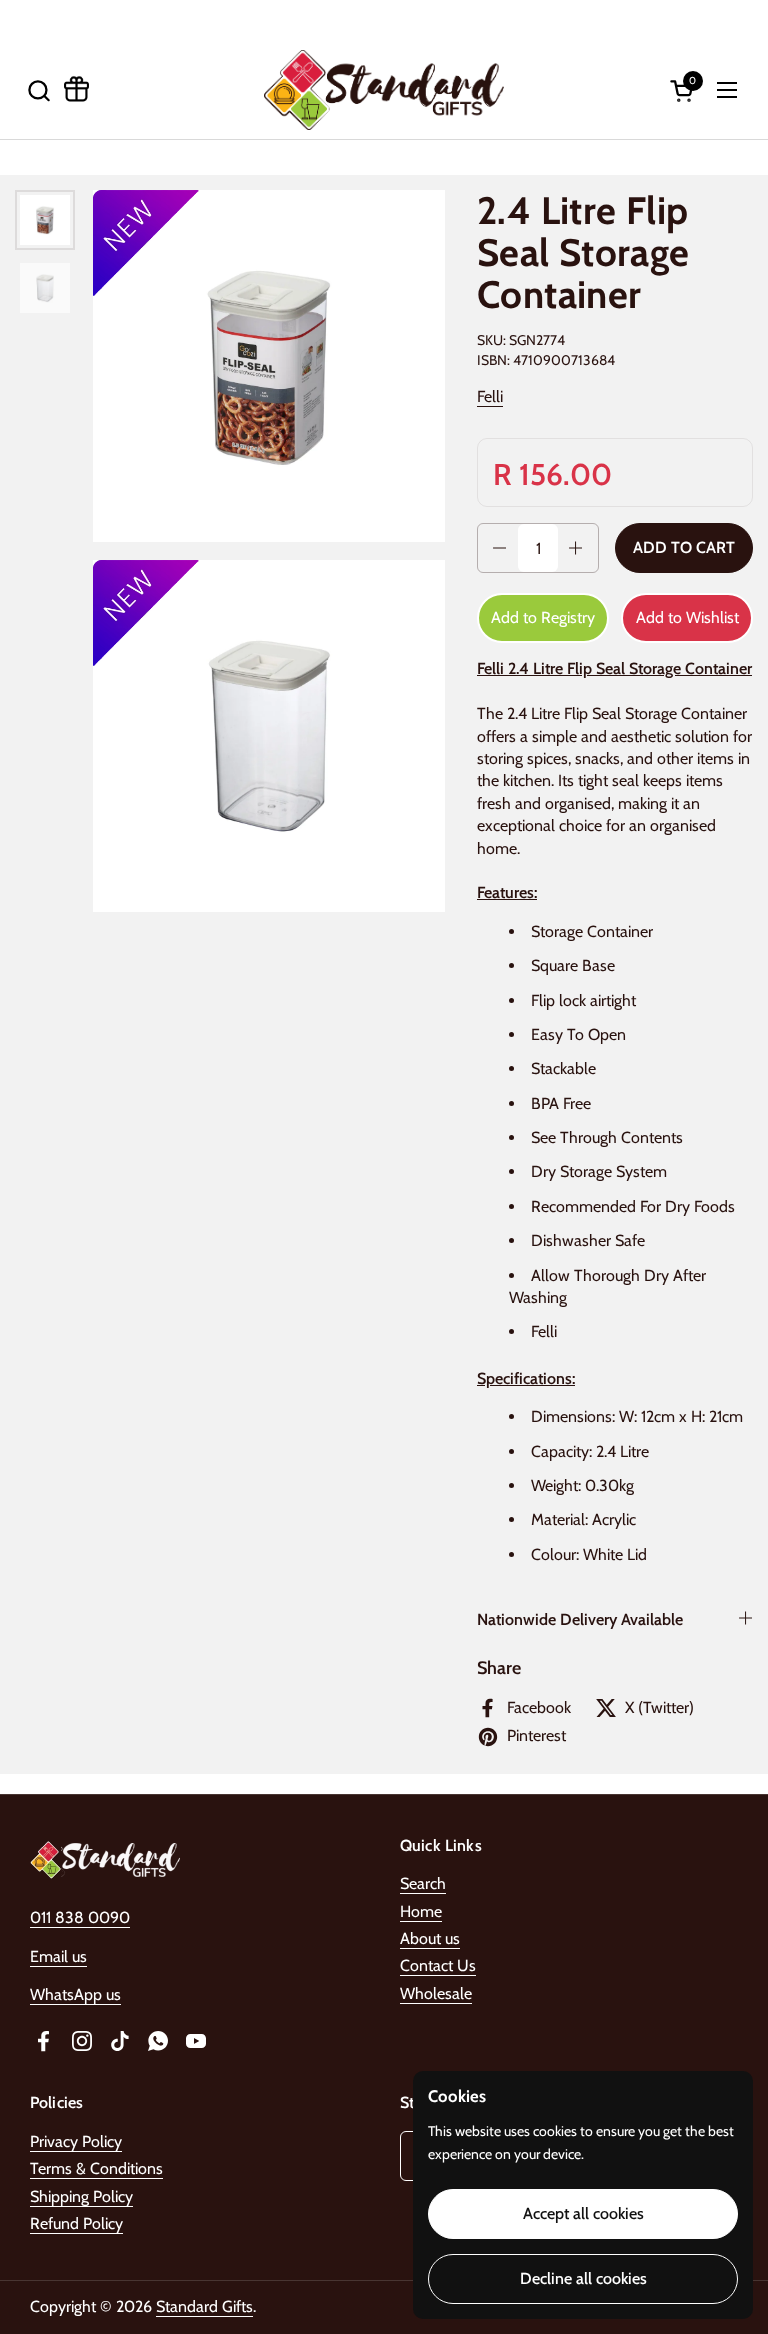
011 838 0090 (80, 1917)
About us (430, 1938)
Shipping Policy (81, 2196)
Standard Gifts (204, 2306)
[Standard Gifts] (384, 90)
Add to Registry (543, 617)
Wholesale (436, 1993)
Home (421, 1911)
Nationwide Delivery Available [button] (580, 1619)
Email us (58, 1956)
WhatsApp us (75, 1994)
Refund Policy (76, 2223)
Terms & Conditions (96, 2168)
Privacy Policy (76, 2141)
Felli (490, 396)
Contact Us (438, 1965)
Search (423, 1883)
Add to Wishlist (687, 617)
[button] (38, 90)
